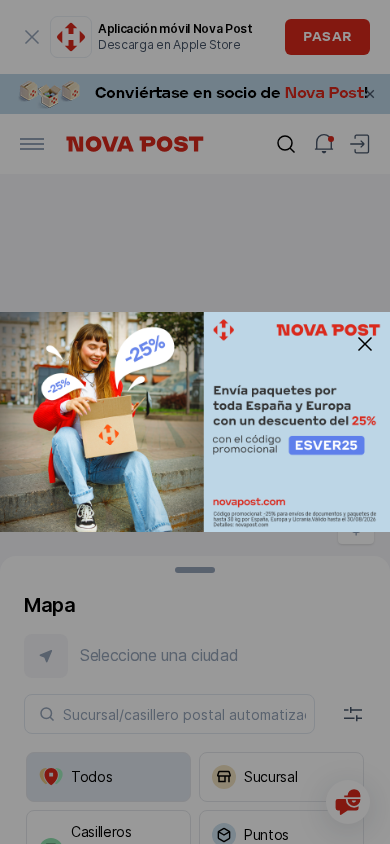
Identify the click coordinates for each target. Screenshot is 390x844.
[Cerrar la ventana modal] (365, 344)
